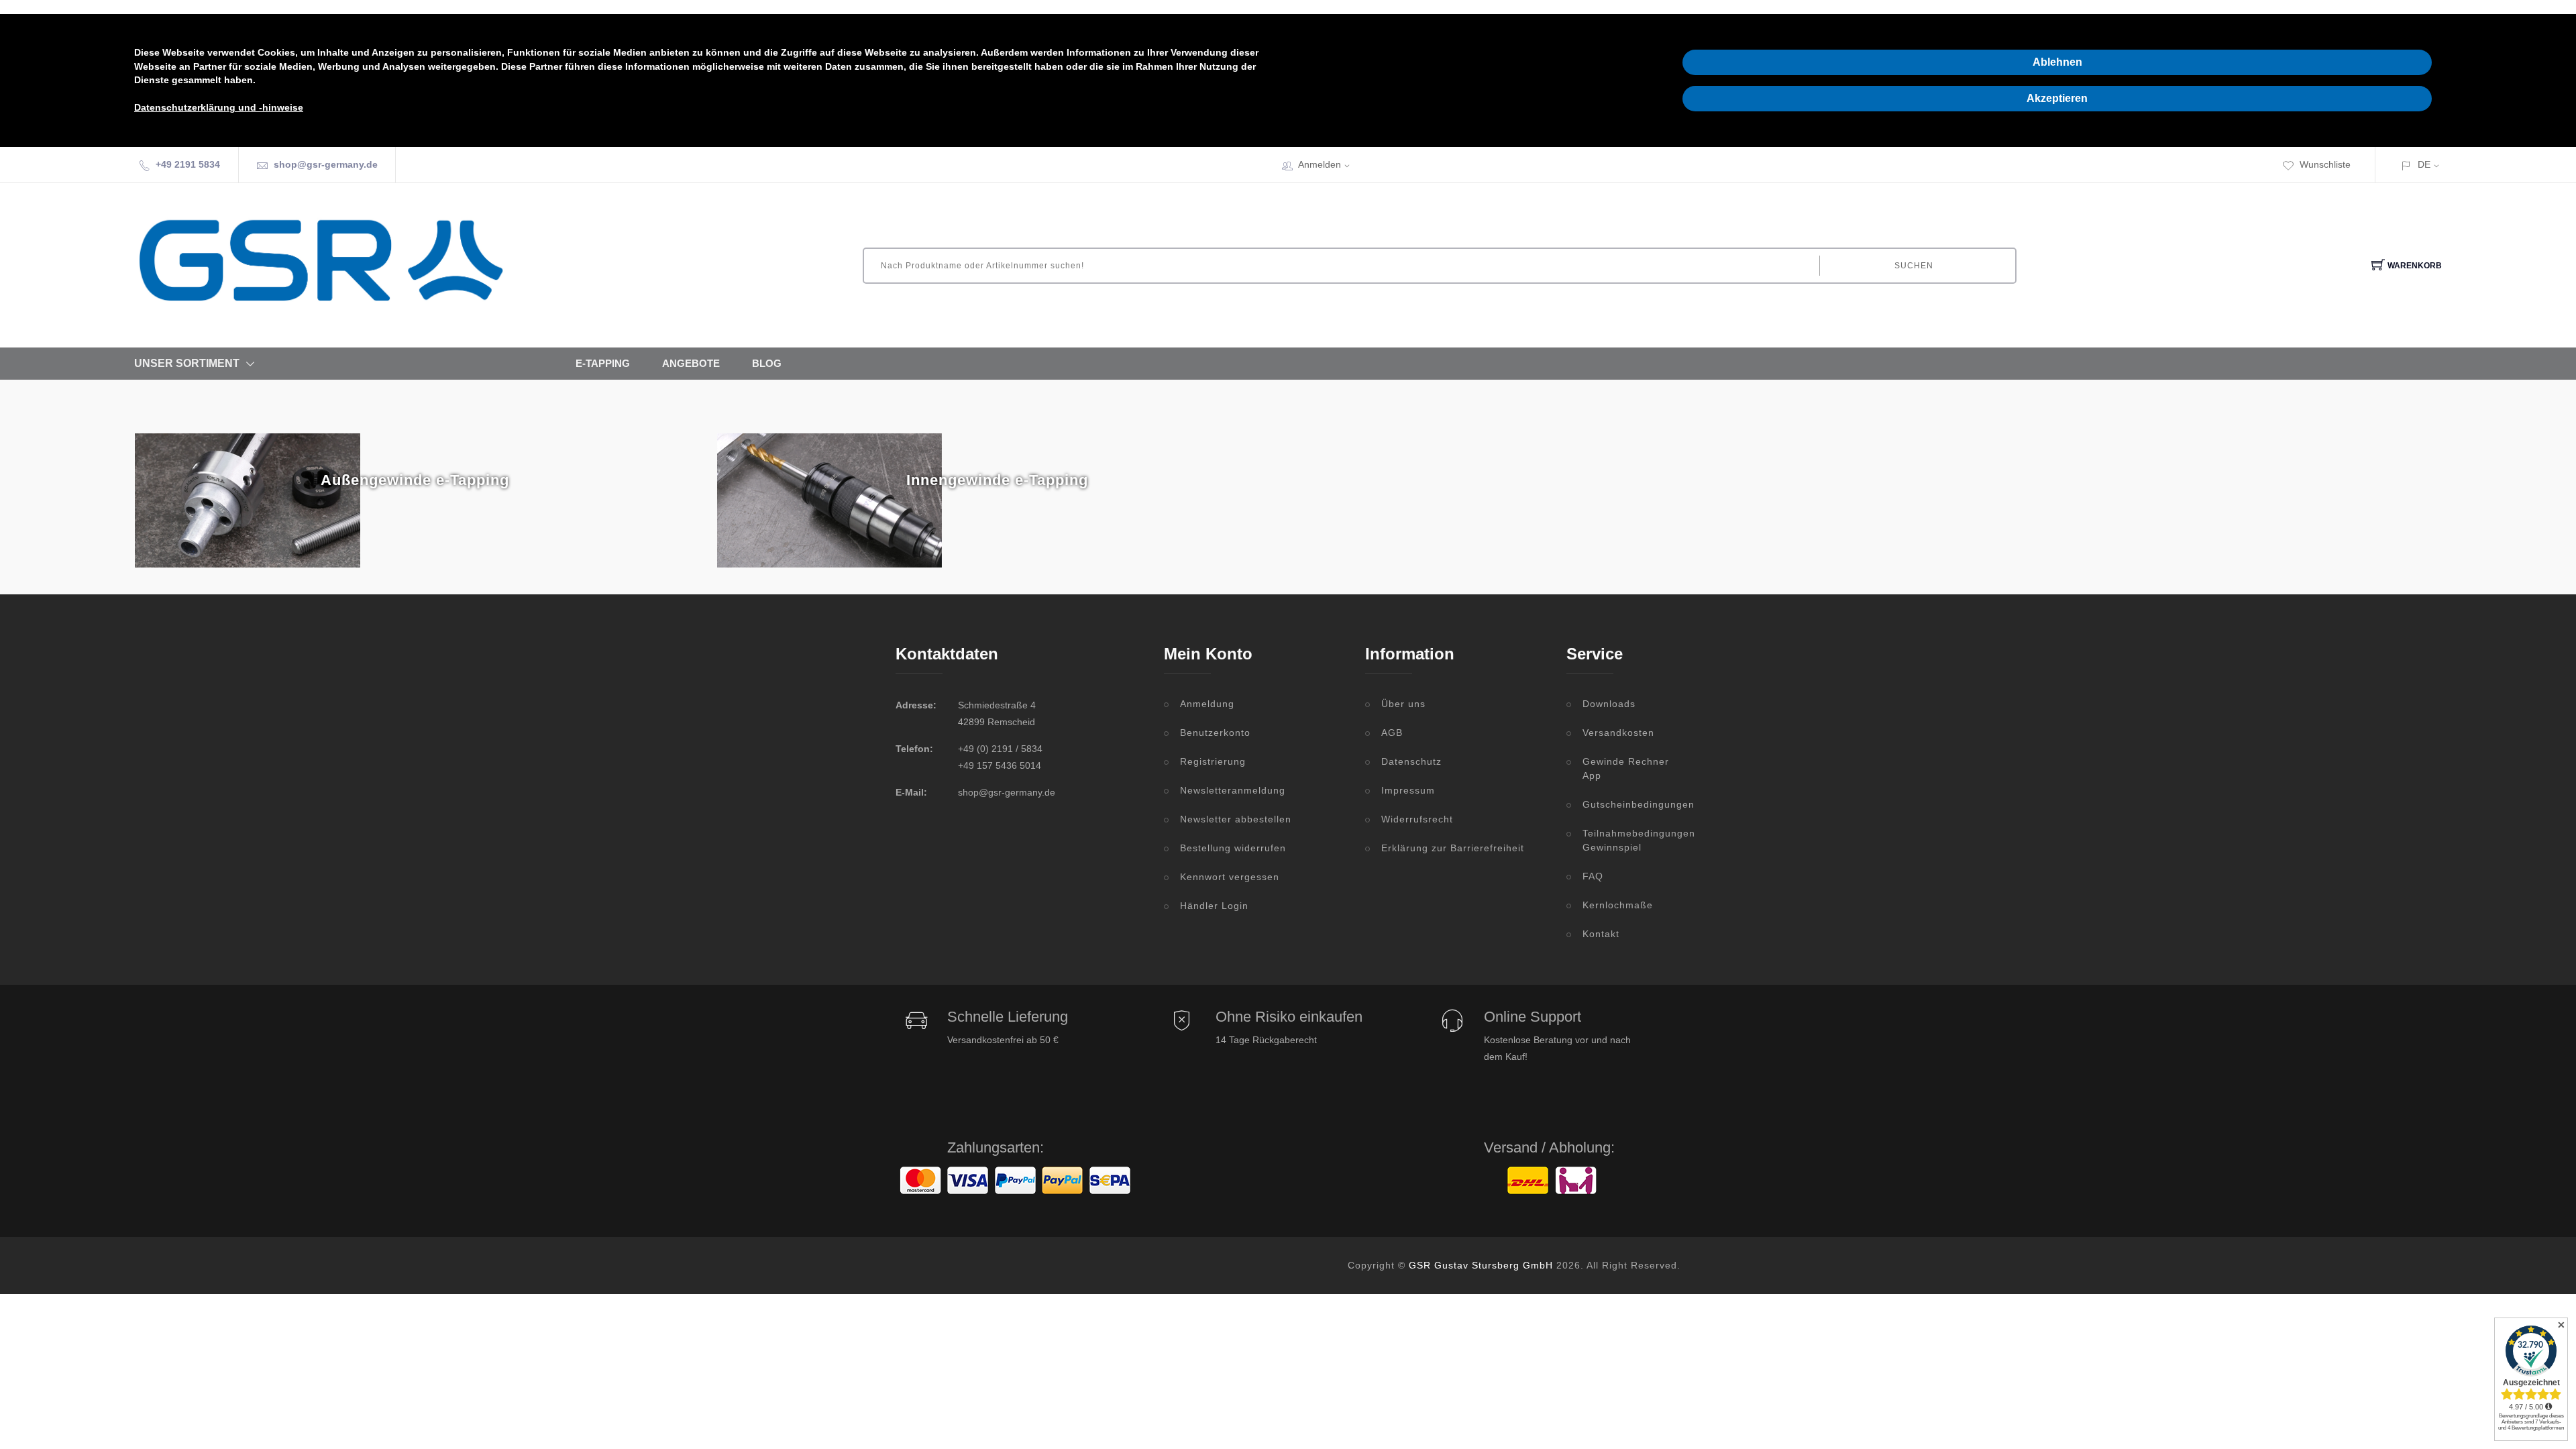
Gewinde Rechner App (1626, 768)
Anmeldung (1207, 704)
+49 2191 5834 (188, 164)
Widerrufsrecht (1417, 819)
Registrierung (1213, 761)
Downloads (1609, 704)
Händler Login (1214, 906)
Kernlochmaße (1618, 905)
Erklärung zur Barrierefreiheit (1453, 848)
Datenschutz (1411, 761)
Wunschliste (2325, 164)
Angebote (691, 363)
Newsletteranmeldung (1233, 790)
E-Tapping (603, 363)
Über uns (1403, 704)
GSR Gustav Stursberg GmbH (1481, 1265)
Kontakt (1601, 934)
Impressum (1408, 790)
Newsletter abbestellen (1236, 819)
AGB (1392, 733)
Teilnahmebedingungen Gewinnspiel (1631, 840)
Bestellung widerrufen (1233, 848)
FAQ (1593, 876)
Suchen (1914, 266)
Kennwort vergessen (1230, 877)
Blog (767, 363)
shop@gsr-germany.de (326, 164)
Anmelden (1320, 164)
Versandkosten (1618, 733)
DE (2424, 164)
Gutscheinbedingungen (1631, 804)
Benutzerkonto (1215, 733)
